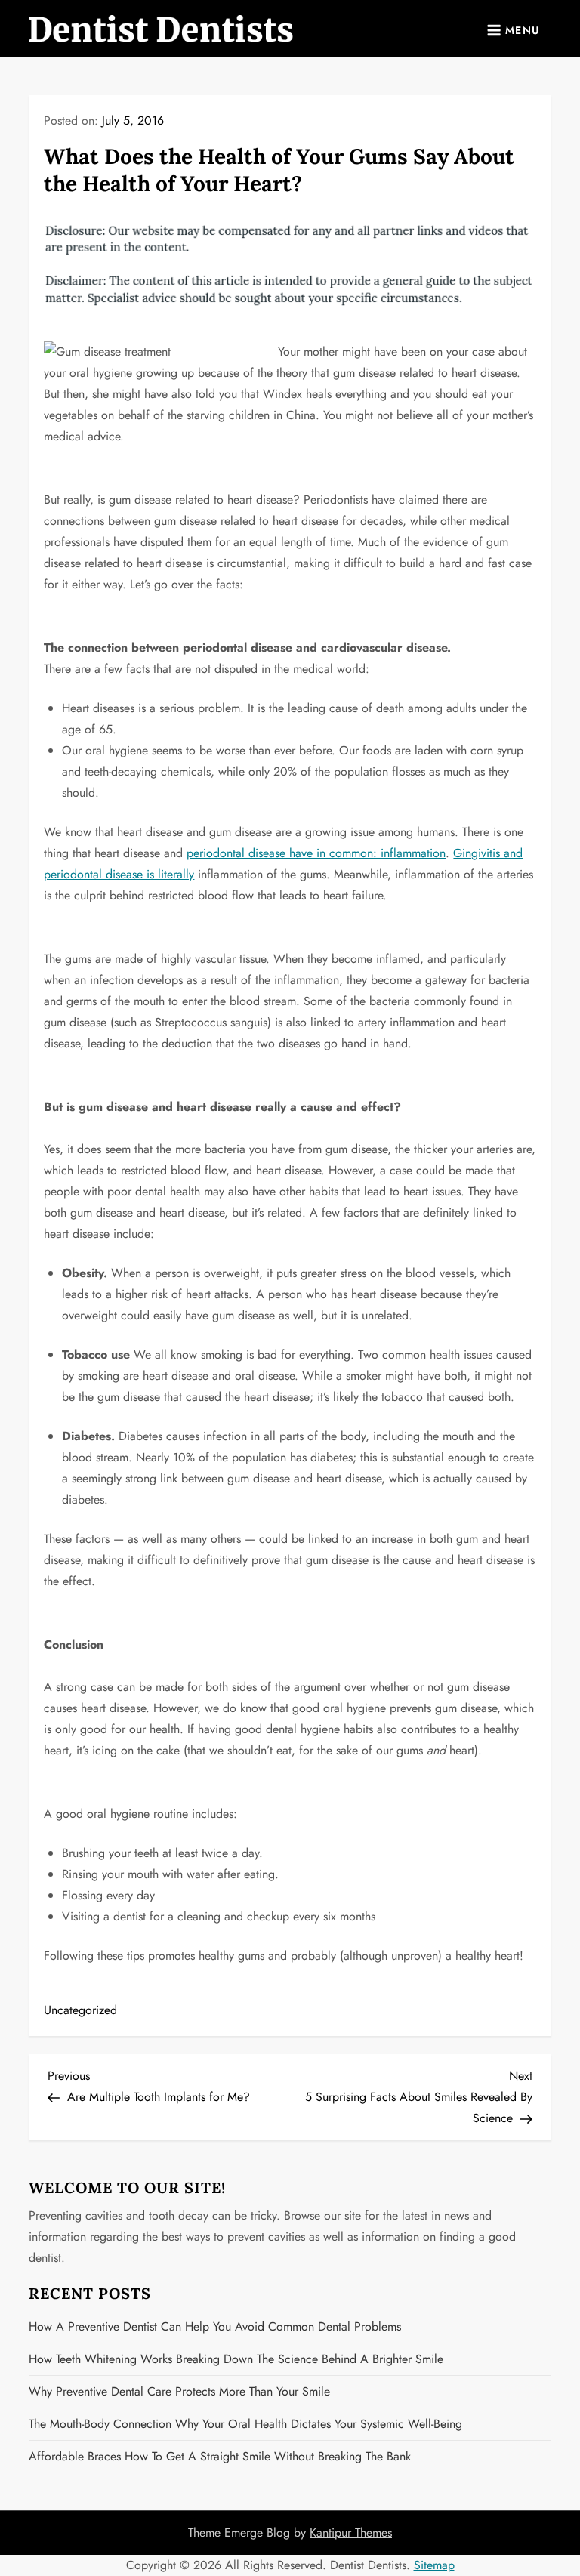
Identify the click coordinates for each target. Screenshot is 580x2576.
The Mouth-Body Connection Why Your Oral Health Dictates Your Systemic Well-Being (245, 2424)
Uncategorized (80, 2010)
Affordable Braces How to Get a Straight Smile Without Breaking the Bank (220, 2456)
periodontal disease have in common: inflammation (316, 853)
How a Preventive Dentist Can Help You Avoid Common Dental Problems (215, 2326)
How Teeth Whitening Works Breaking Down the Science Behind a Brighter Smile (236, 2359)
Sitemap (434, 2565)
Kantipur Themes (351, 2533)
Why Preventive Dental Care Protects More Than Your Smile (179, 2391)
